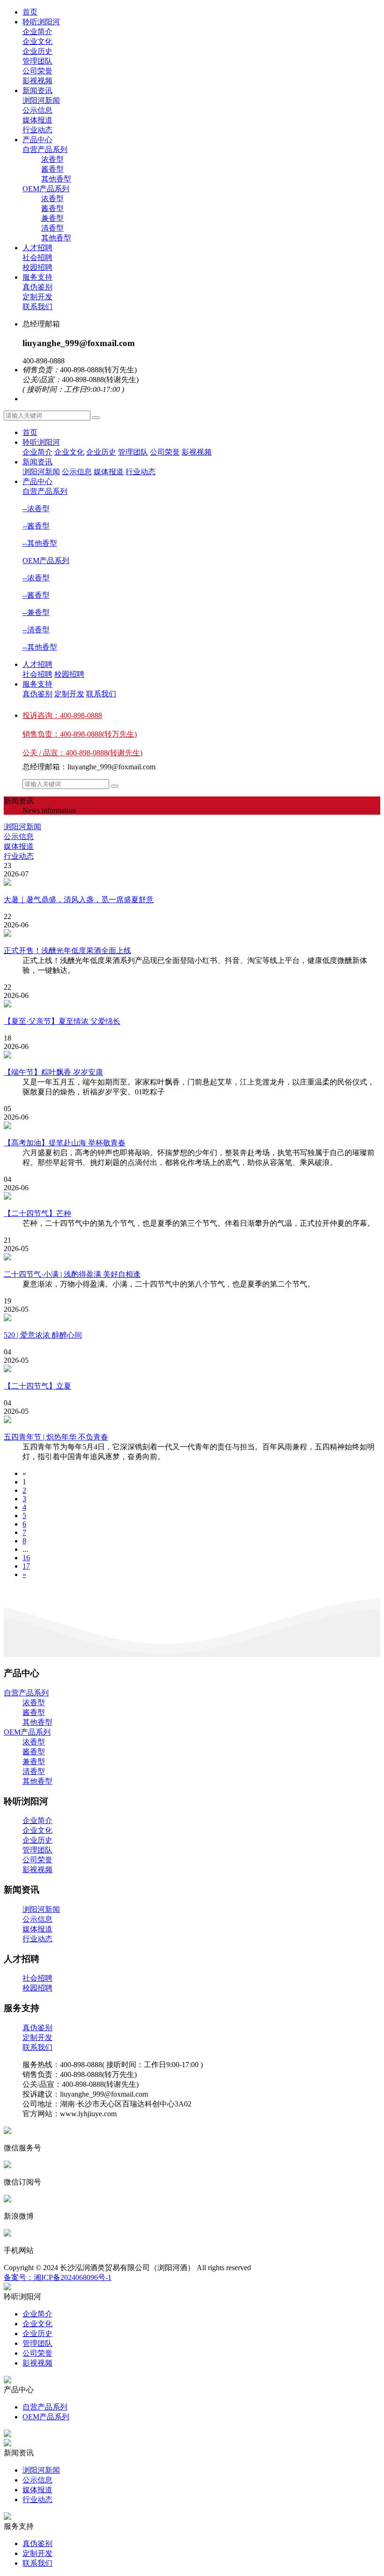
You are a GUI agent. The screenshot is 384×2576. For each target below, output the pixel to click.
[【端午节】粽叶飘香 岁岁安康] (192, 1056)
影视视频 (197, 452)
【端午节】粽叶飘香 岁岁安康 (53, 1072)
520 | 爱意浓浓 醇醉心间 (43, 1335)
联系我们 (101, 694)
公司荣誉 (165, 452)
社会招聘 (37, 674)
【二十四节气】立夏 (37, 1386)
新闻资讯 (37, 90)
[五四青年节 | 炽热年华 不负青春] (192, 1420)
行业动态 (140, 472)
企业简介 (37, 452)
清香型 (34, 1771)
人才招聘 (37, 248)
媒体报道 (109, 472)
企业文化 (69, 452)
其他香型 (37, 1722)
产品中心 (37, 140)
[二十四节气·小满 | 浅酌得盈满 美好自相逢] (192, 1258)
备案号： (19, 2277)
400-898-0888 (62, 715)
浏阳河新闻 (41, 472)
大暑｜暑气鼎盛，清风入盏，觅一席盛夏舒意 (79, 900)
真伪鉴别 (37, 694)
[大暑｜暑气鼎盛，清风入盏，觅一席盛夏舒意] (192, 883)
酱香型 (34, 1712)
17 (26, 1566)
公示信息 (77, 472)
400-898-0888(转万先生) (80, 734)
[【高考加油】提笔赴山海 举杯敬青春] (192, 1126)
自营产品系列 (45, 149)
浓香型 (34, 1703)
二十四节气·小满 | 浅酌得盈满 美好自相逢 (72, 1274)
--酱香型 (36, 526)
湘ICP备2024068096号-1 (73, 2277)
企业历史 (101, 452)
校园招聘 (69, 674)
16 (26, 1558)
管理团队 (133, 452)
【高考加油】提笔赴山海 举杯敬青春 (65, 1143)
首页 (30, 12)
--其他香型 (40, 543)
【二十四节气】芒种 (37, 1213)
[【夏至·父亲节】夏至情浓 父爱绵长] (192, 1005)
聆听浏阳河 (41, 22)
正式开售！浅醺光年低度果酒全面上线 (67, 951)
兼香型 (34, 1762)
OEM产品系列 (46, 189)
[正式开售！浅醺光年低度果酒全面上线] (192, 934)
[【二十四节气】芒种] (192, 1197)
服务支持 (37, 277)
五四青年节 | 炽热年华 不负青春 (56, 1437)
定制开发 (69, 694)
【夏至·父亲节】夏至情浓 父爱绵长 (62, 1021)
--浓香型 (36, 509)
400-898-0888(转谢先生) (82, 753)
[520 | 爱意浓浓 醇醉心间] (192, 1318)
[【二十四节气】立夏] (192, 1369)
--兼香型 (36, 612)
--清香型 (36, 630)
